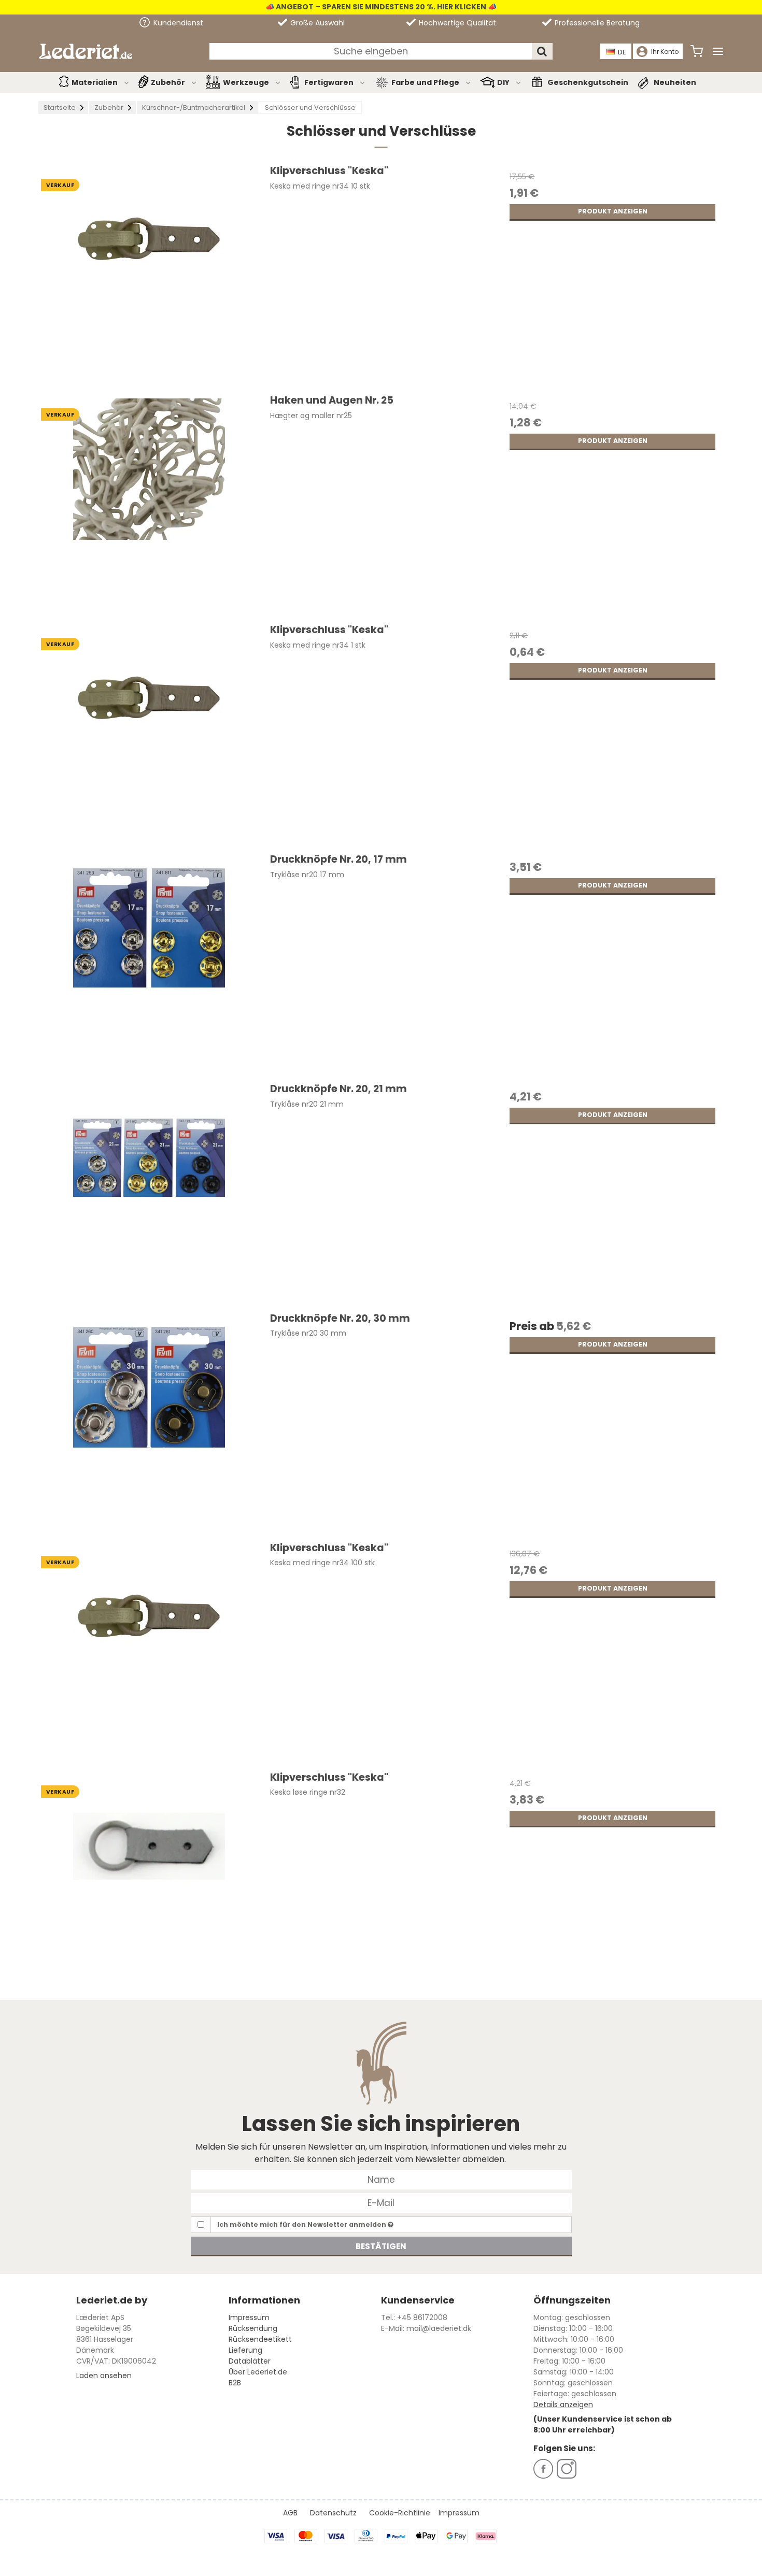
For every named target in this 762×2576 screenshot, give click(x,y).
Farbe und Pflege (425, 82)
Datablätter (250, 2361)
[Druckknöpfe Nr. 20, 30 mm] (150, 1422)
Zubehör (168, 82)
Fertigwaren (329, 82)
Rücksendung (253, 2328)
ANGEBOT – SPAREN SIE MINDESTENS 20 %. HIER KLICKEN (380, 7)
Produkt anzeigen (613, 211)
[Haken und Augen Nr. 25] (150, 504)
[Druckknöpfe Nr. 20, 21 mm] (150, 1192)
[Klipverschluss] (150, 274)
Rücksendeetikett (260, 2339)
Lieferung (245, 2350)
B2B (235, 2383)
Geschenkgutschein (588, 82)
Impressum (249, 2317)
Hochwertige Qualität (456, 23)
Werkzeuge (246, 82)
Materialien (95, 82)
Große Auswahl (316, 23)
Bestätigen (381, 2246)
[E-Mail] (381, 2202)
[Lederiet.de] (86, 51)
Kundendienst (177, 23)
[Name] (381, 2179)
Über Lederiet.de (258, 2372)
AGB (290, 2513)
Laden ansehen (104, 2375)
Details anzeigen (563, 2405)
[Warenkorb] (697, 51)
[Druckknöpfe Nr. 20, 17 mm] (150, 963)
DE (622, 52)
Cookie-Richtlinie (400, 2513)
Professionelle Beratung (596, 23)
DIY (503, 82)
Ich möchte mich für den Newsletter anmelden (302, 2224)
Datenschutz (333, 2513)
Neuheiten (675, 82)
